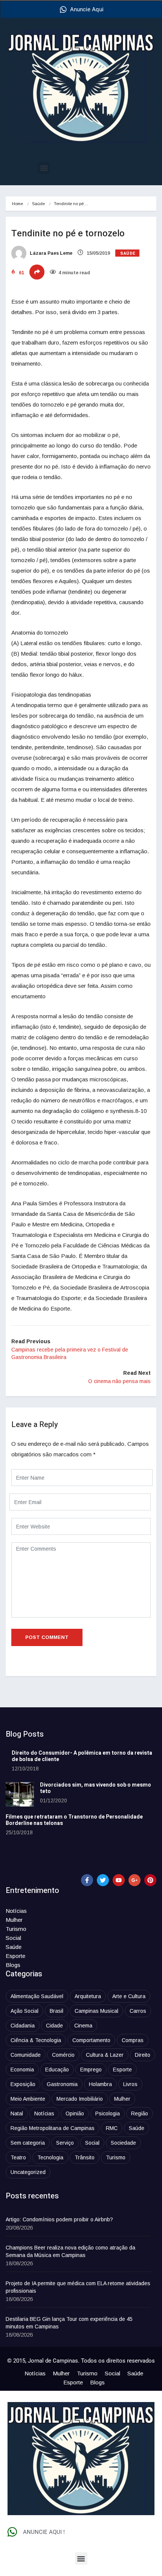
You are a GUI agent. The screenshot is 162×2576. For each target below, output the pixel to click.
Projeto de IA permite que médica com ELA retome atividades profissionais (78, 2287)
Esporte (15, 1956)
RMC (112, 2128)
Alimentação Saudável (37, 1996)
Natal (17, 2113)
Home (18, 204)
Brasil (57, 2011)
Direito (143, 2055)
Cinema (83, 2026)
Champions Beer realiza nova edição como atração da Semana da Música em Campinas (70, 2251)
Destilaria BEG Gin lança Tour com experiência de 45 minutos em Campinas (69, 2323)
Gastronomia (62, 2084)
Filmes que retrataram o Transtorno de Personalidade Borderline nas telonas (74, 1820)
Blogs (13, 1965)
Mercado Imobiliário (80, 2099)
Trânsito (85, 2157)
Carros (138, 2011)
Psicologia (108, 2113)
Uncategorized (28, 2172)
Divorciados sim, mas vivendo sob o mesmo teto (96, 1788)
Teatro (18, 2157)
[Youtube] (119, 1880)
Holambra (100, 2084)
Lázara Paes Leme (50, 253)
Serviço (65, 2143)
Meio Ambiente (28, 2099)
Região (140, 2113)
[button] (44, 168)
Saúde (38, 204)
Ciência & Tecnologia (36, 2040)
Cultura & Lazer (105, 2055)
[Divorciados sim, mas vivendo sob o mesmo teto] (20, 1794)
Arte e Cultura (129, 1996)
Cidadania (23, 2026)
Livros (130, 2084)
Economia (22, 2070)
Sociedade (123, 2143)
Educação (57, 2070)
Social (13, 1938)
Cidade (54, 2026)
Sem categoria (28, 2143)
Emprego (91, 2070)
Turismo (16, 1929)
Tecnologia (50, 2157)
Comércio (63, 2055)
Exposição (23, 2084)
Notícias (16, 1911)
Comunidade (26, 2055)
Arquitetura (88, 1996)
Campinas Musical (96, 2011)
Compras (133, 2040)
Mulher (14, 1920)
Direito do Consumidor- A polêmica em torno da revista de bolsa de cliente (82, 1756)
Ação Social (24, 2011)
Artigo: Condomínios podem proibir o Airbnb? (59, 2219)
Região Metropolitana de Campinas (53, 2128)
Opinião (75, 2113)
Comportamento (91, 2040)
